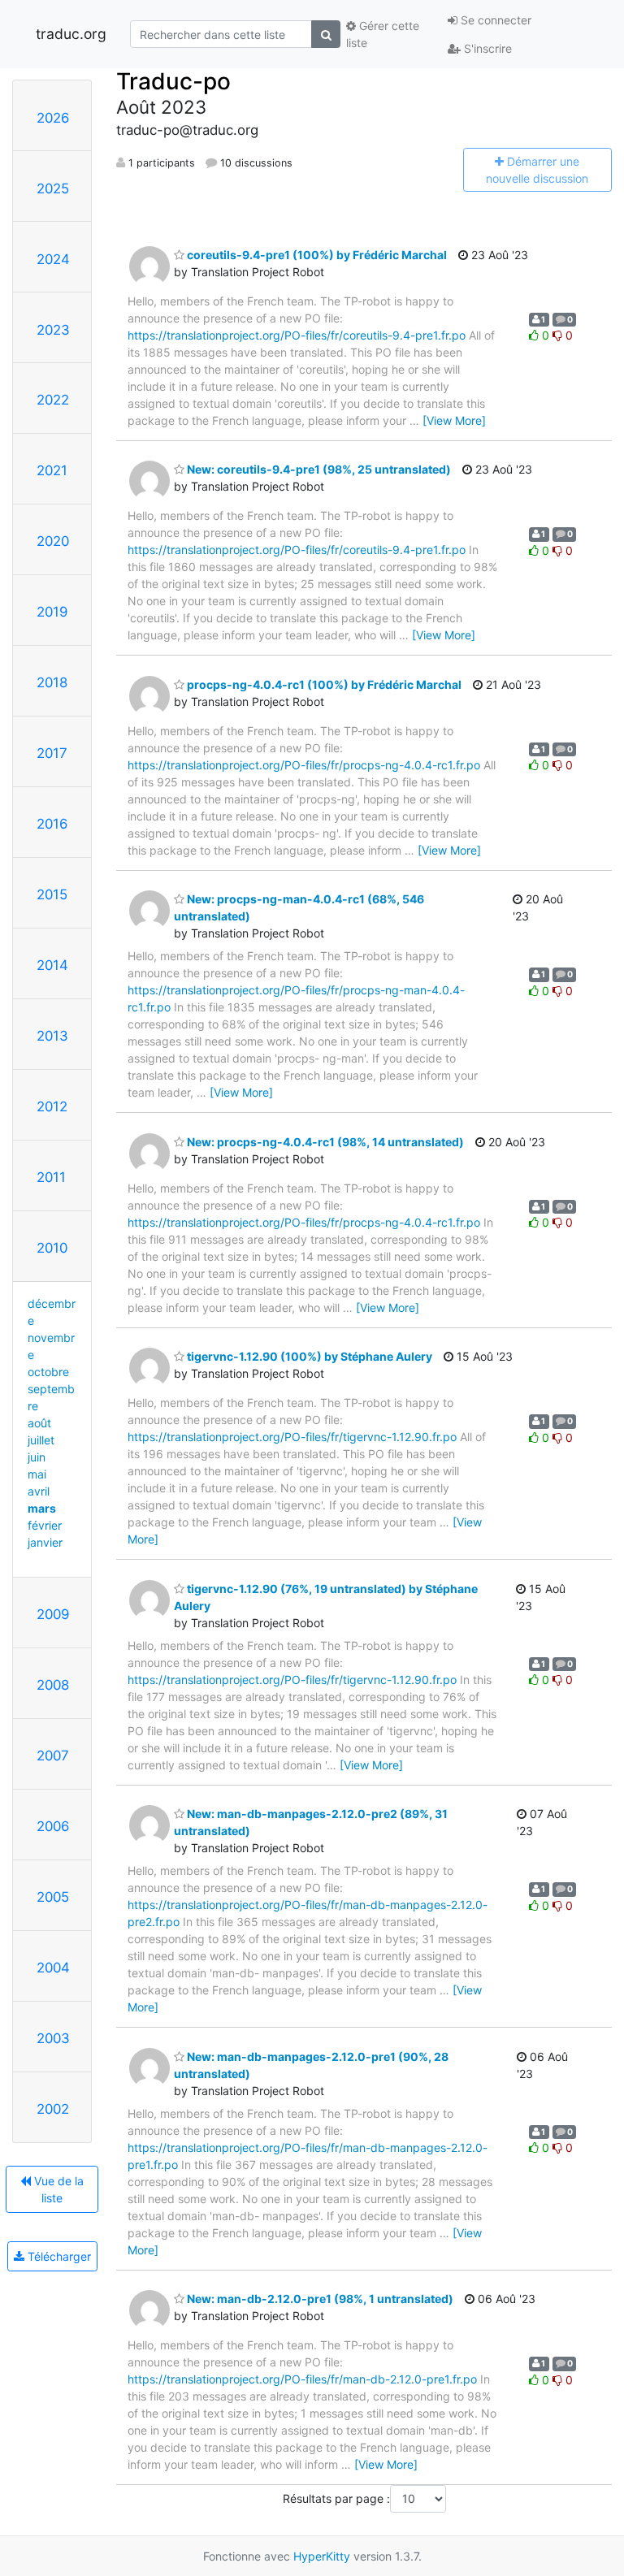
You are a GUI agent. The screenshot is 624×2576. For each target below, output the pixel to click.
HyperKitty (322, 2556)
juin (37, 1457)
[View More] (454, 420)
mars (42, 1508)
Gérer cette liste (383, 34)
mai (37, 1474)
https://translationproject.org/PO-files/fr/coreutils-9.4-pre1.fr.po (297, 335)
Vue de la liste (57, 2189)
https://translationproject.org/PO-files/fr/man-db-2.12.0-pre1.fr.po (302, 2379)
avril (39, 1491)
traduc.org (71, 34)
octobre (48, 1372)
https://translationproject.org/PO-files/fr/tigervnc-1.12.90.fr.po (292, 1437)
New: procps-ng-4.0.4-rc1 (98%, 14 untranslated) (324, 1142)
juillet (41, 1440)
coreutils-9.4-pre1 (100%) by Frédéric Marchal (316, 255)
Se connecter (494, 20)
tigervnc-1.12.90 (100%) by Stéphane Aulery (308, 1356)
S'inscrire (486, 48)
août (39, 1423)
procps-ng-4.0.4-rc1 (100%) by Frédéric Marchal (323, 684)
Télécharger (58, 2256)
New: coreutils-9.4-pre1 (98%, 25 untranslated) (318, 469)
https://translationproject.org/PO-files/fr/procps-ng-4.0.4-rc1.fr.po (304, 765)
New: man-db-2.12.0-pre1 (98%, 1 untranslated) (319, 2299)
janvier (45, 1542)
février (45, 1525)
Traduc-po (173, 81)
